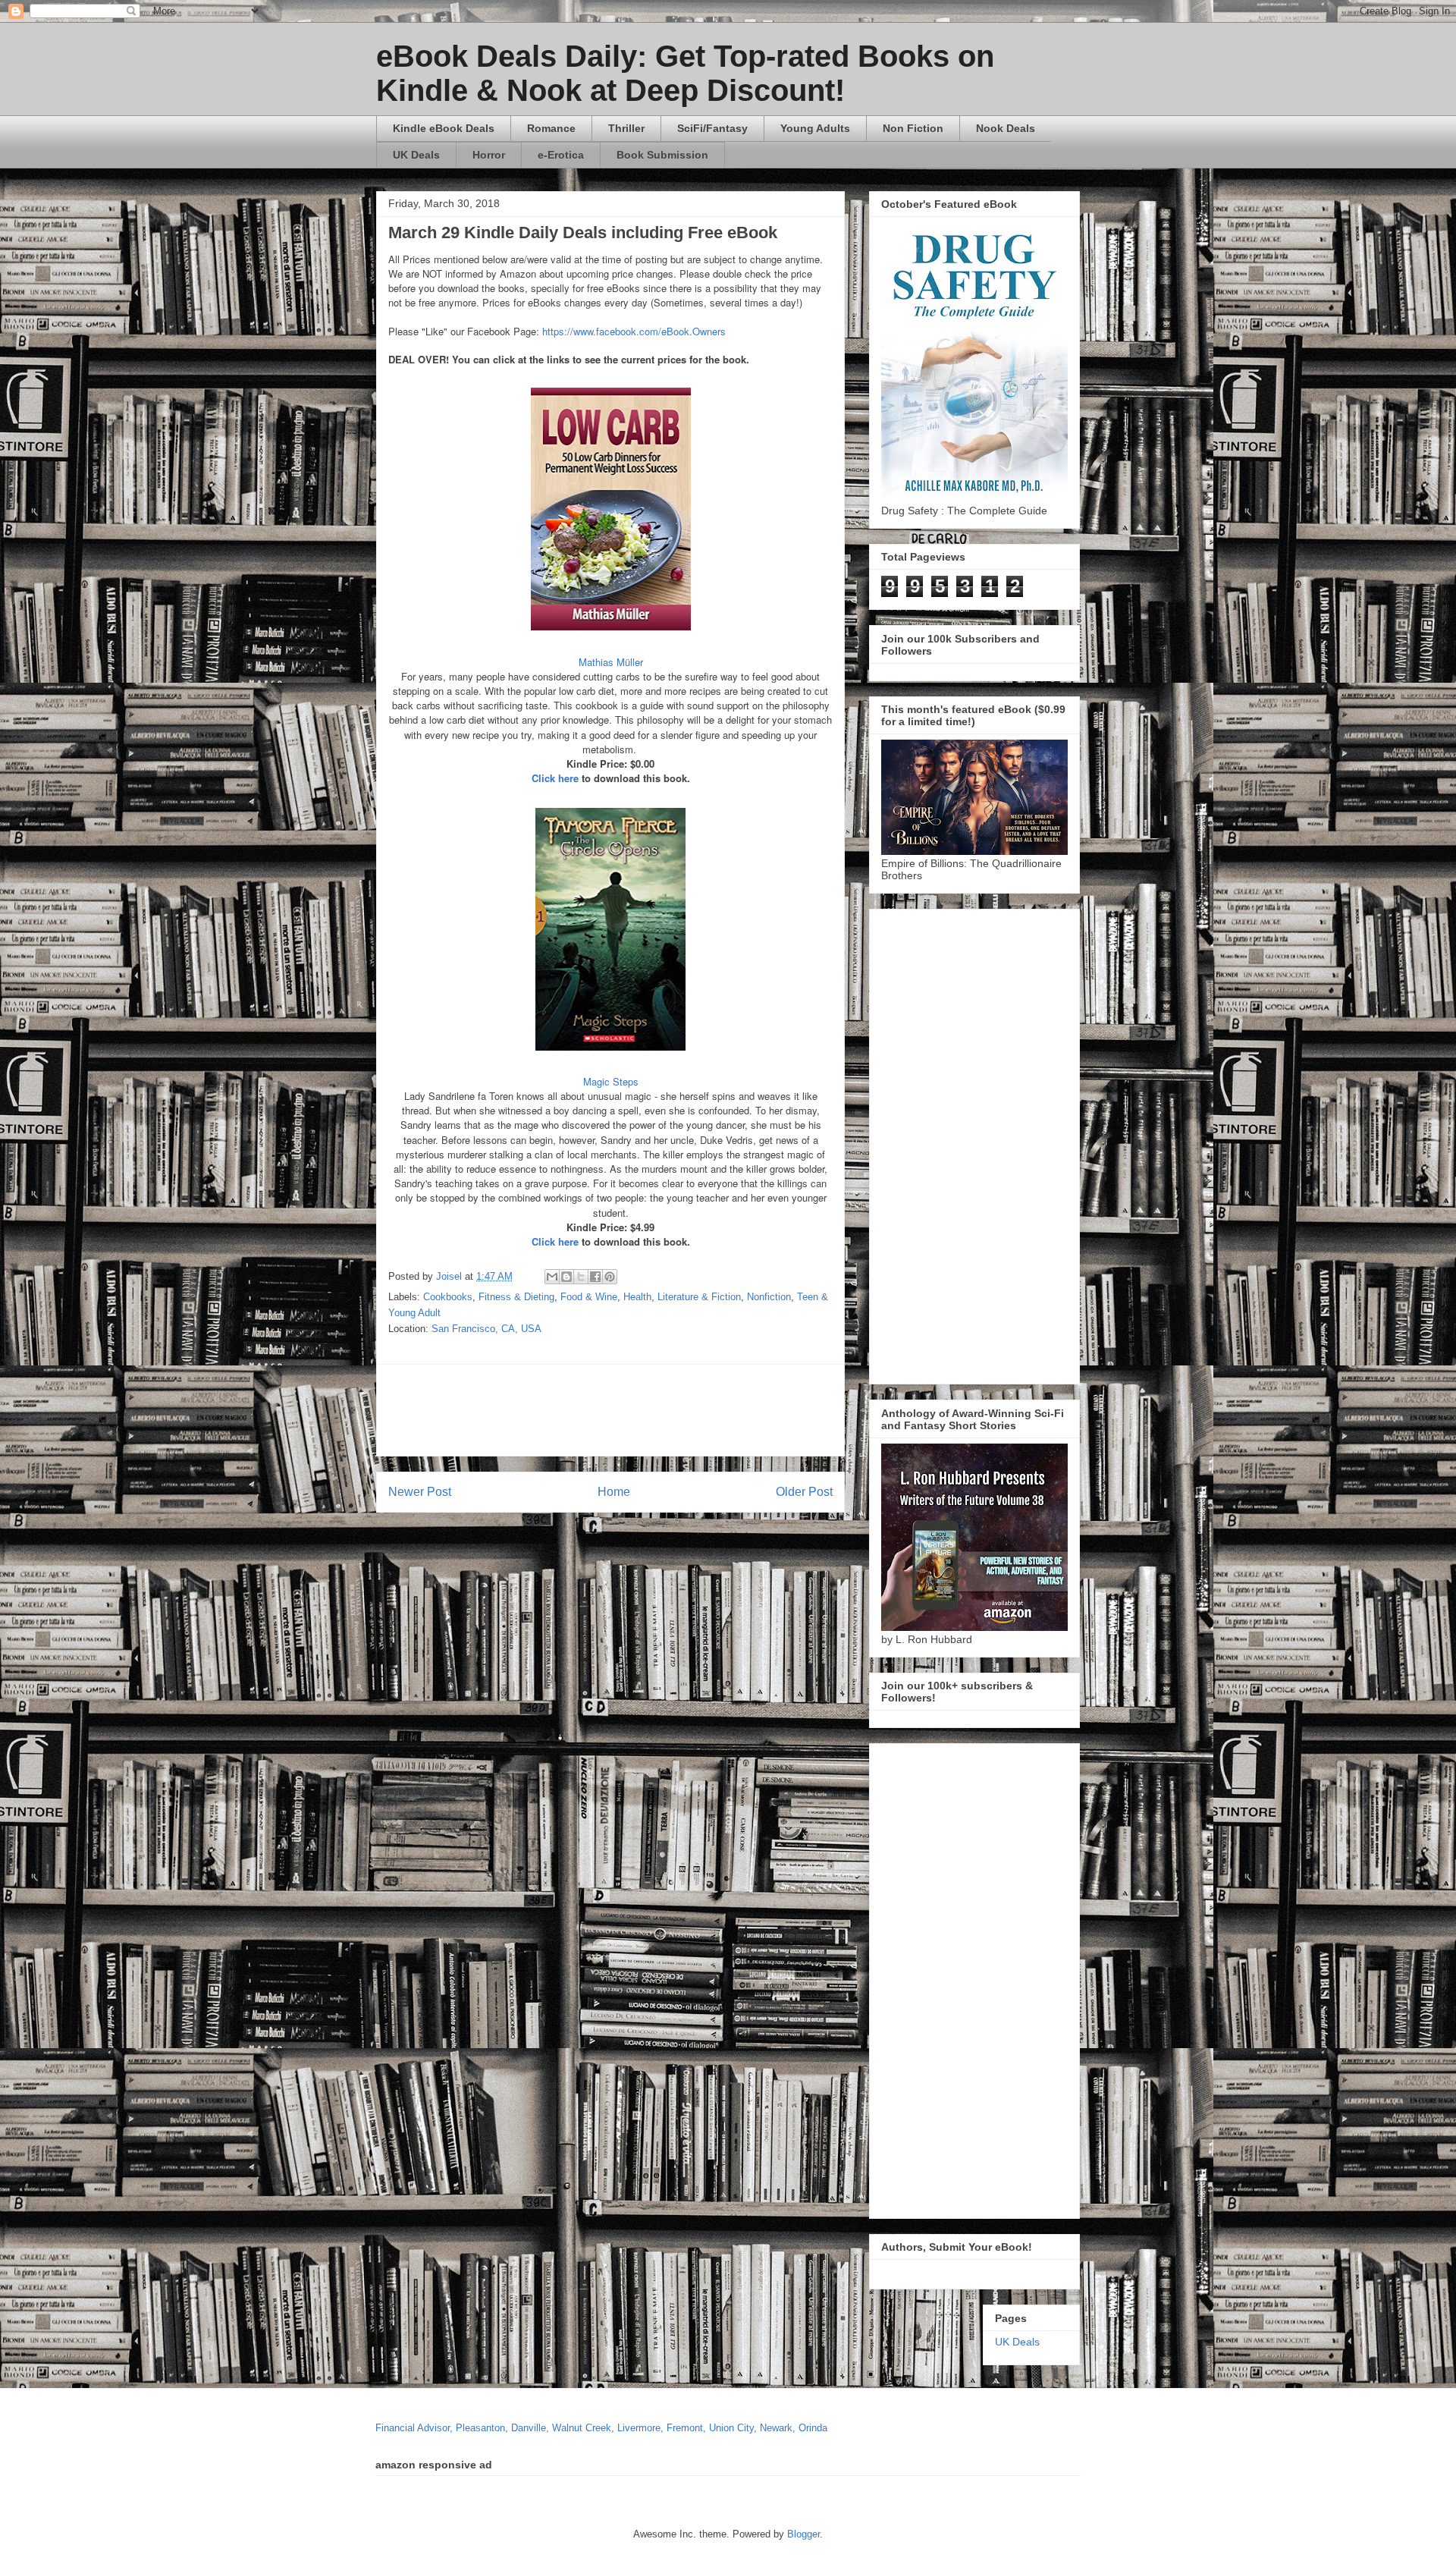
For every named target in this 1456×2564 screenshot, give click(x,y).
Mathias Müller (611, 662)
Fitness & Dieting (516, 1297)
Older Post (804, 1492)
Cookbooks (448, 1297)
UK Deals (416, 155)
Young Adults (815, 128)
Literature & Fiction (699, 1297)
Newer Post (420, 1492)
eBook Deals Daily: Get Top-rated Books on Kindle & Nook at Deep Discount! (685, 73)
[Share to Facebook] (595, 1277)
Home (614, 1492)
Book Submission (662, 155)
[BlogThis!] (566, 1277)
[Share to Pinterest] (610, 1277)
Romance (551, 128)
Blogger (803, 2534)
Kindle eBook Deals (444, 128)
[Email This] (552, 1277)
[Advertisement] (756, 1410)
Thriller (626, 128)
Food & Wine (589, 1297)
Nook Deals (1006, 128)
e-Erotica (561, 155)
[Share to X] (581, 1277)
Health (637, 1297)
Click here (555, 778)
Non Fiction (913, 128)
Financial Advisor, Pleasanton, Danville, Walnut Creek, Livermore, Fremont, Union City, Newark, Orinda (601, 2428)
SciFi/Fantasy (712, 128)
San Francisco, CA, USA (486, 1329)
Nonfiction (769, 1297)
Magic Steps (611, 1081)
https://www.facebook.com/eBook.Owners (634, 331)
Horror (489, 155)
